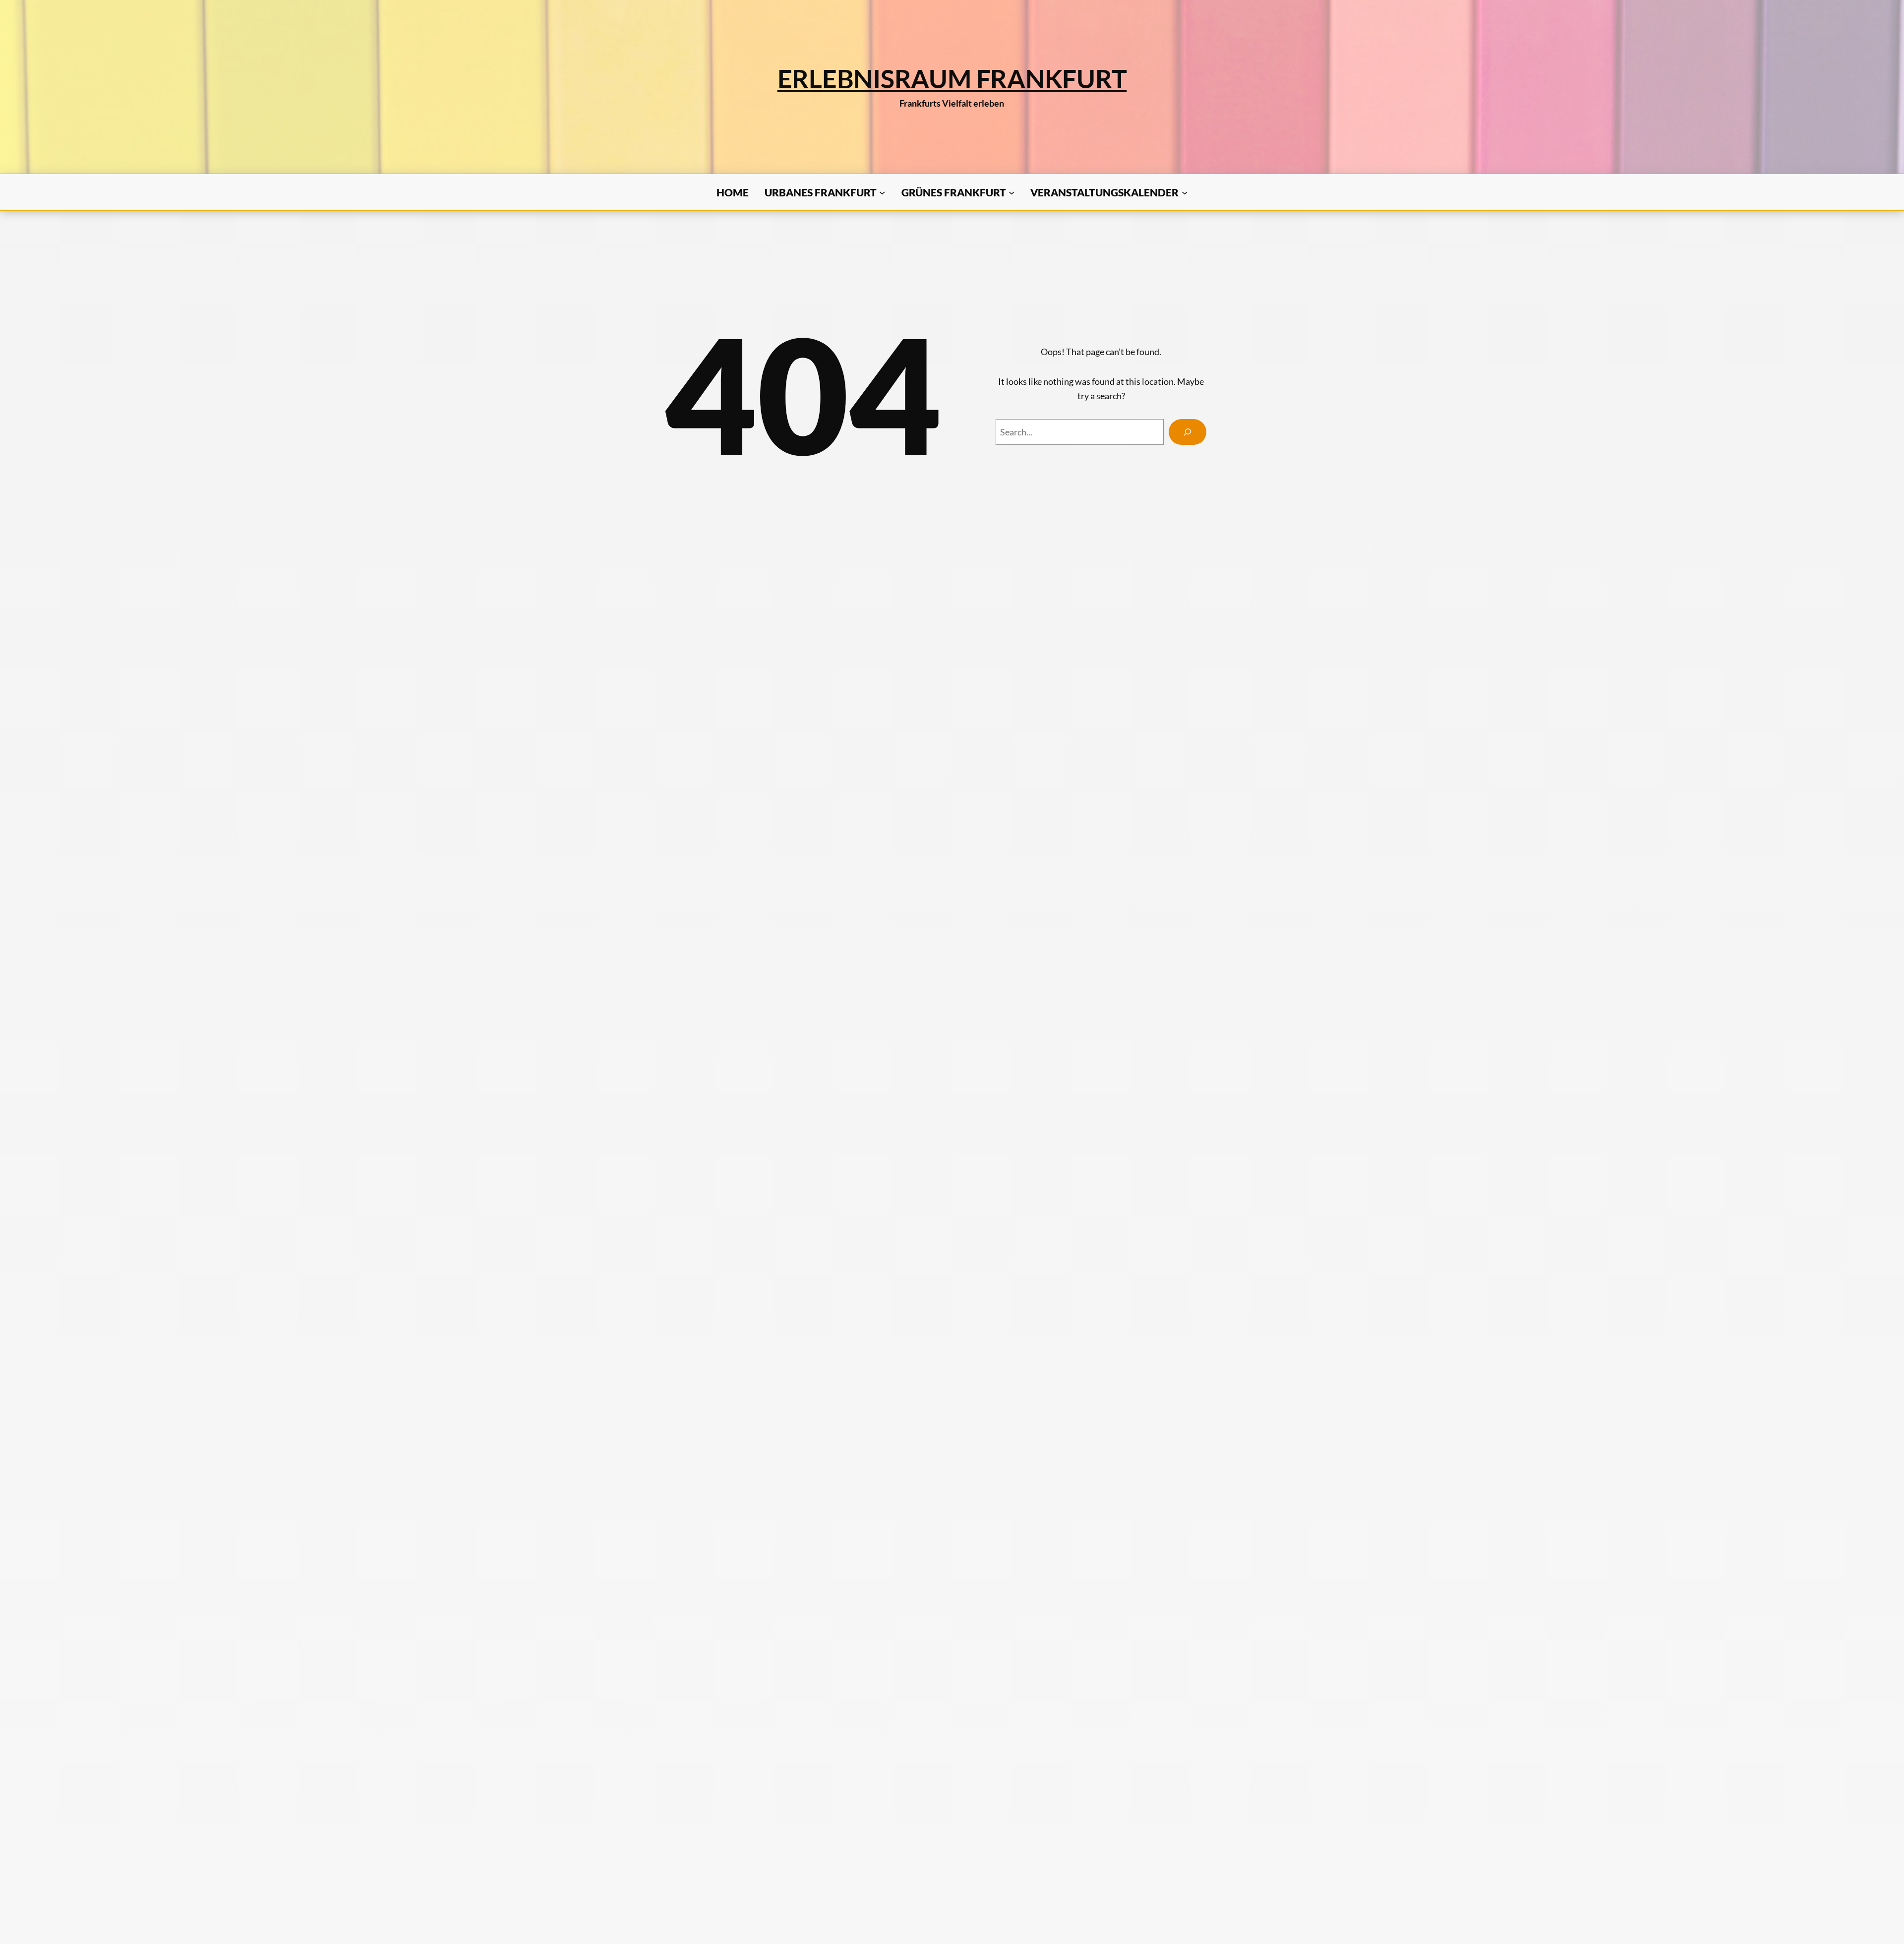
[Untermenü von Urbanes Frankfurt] (882, 192)
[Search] (1188, 432)
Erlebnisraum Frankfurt (952, 78)
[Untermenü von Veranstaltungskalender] (1185, 192)
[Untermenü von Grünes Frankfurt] (1011, 192)
